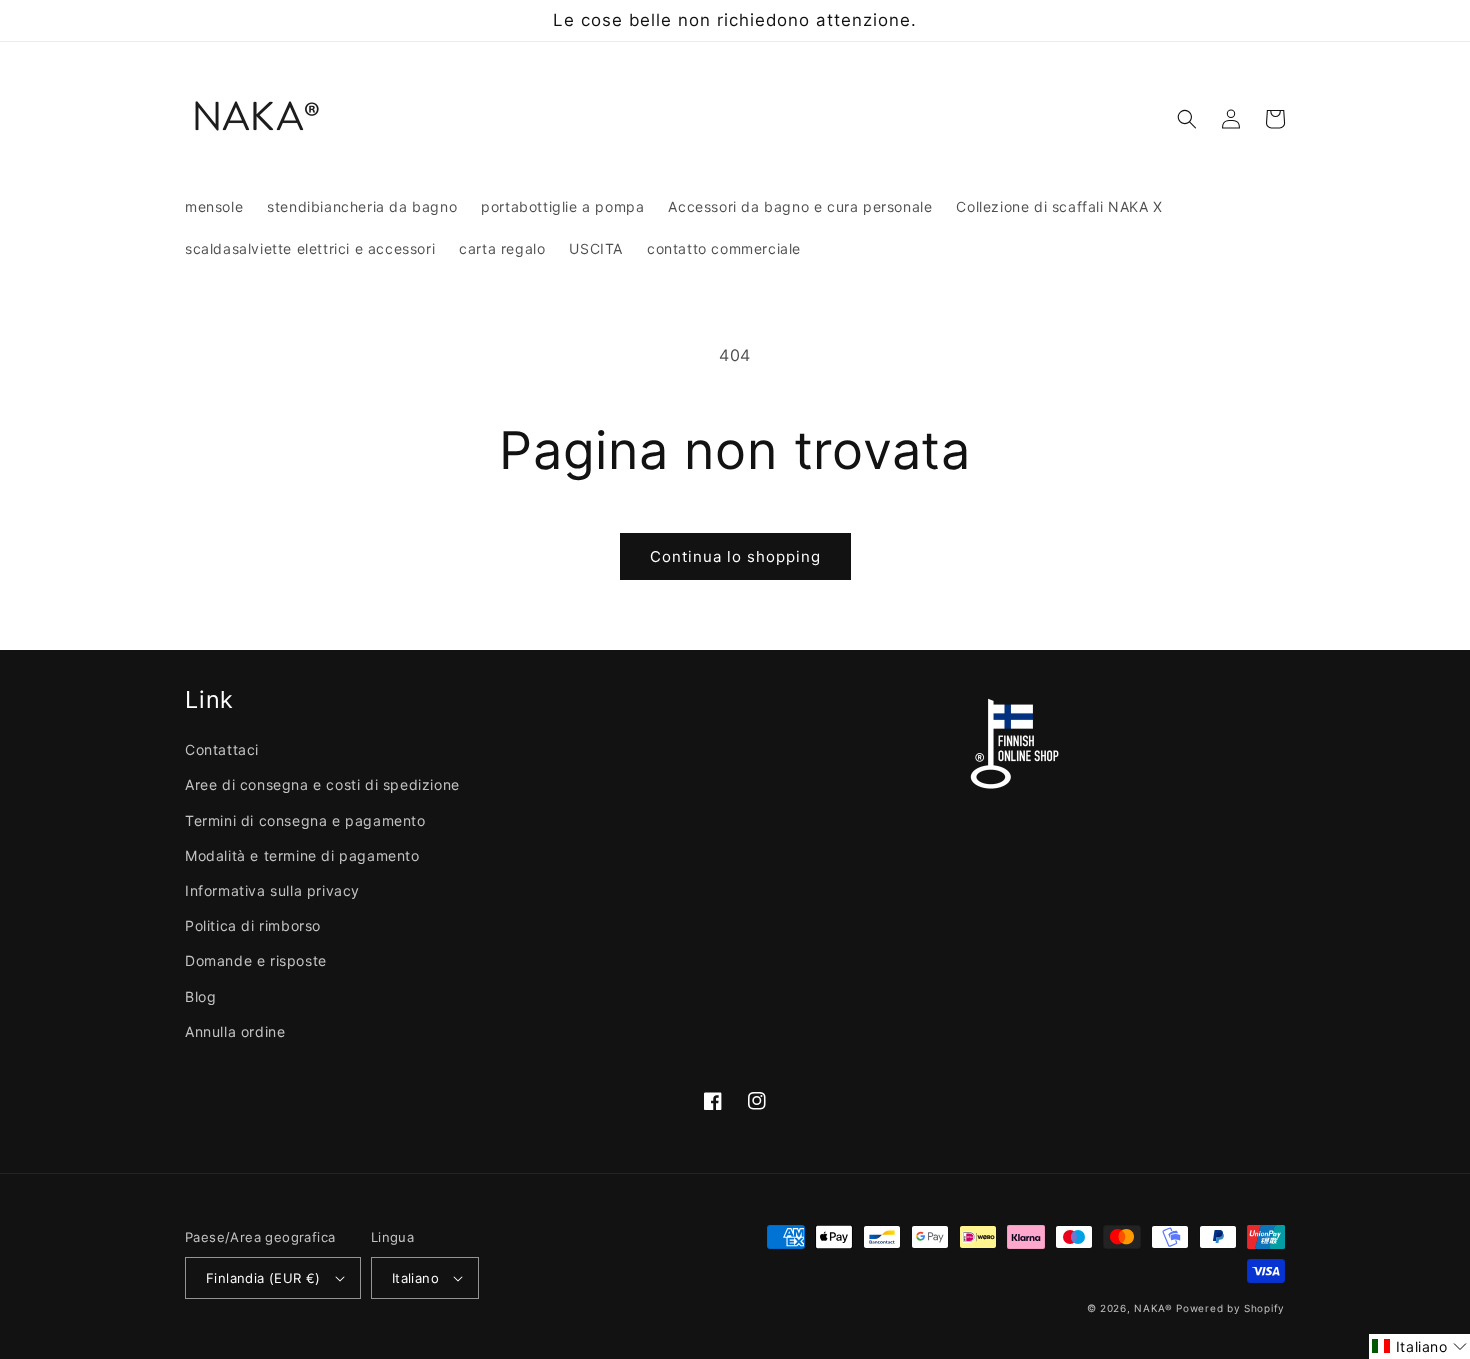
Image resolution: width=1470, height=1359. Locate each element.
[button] (1187, 119)
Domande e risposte (256, 960)
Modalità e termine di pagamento (302, 855)
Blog (200, 996)
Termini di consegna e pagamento (305, 820)
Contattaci (222, 749)
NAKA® (1155, 1308)
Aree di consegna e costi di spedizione (322, 784)
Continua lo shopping (735, 556)
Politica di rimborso (253, 925)
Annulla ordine (235, 1031)
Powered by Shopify (1230, 1308)
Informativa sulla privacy (272, 890)
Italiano (415, 1278)
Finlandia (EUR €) (263, 1278)
